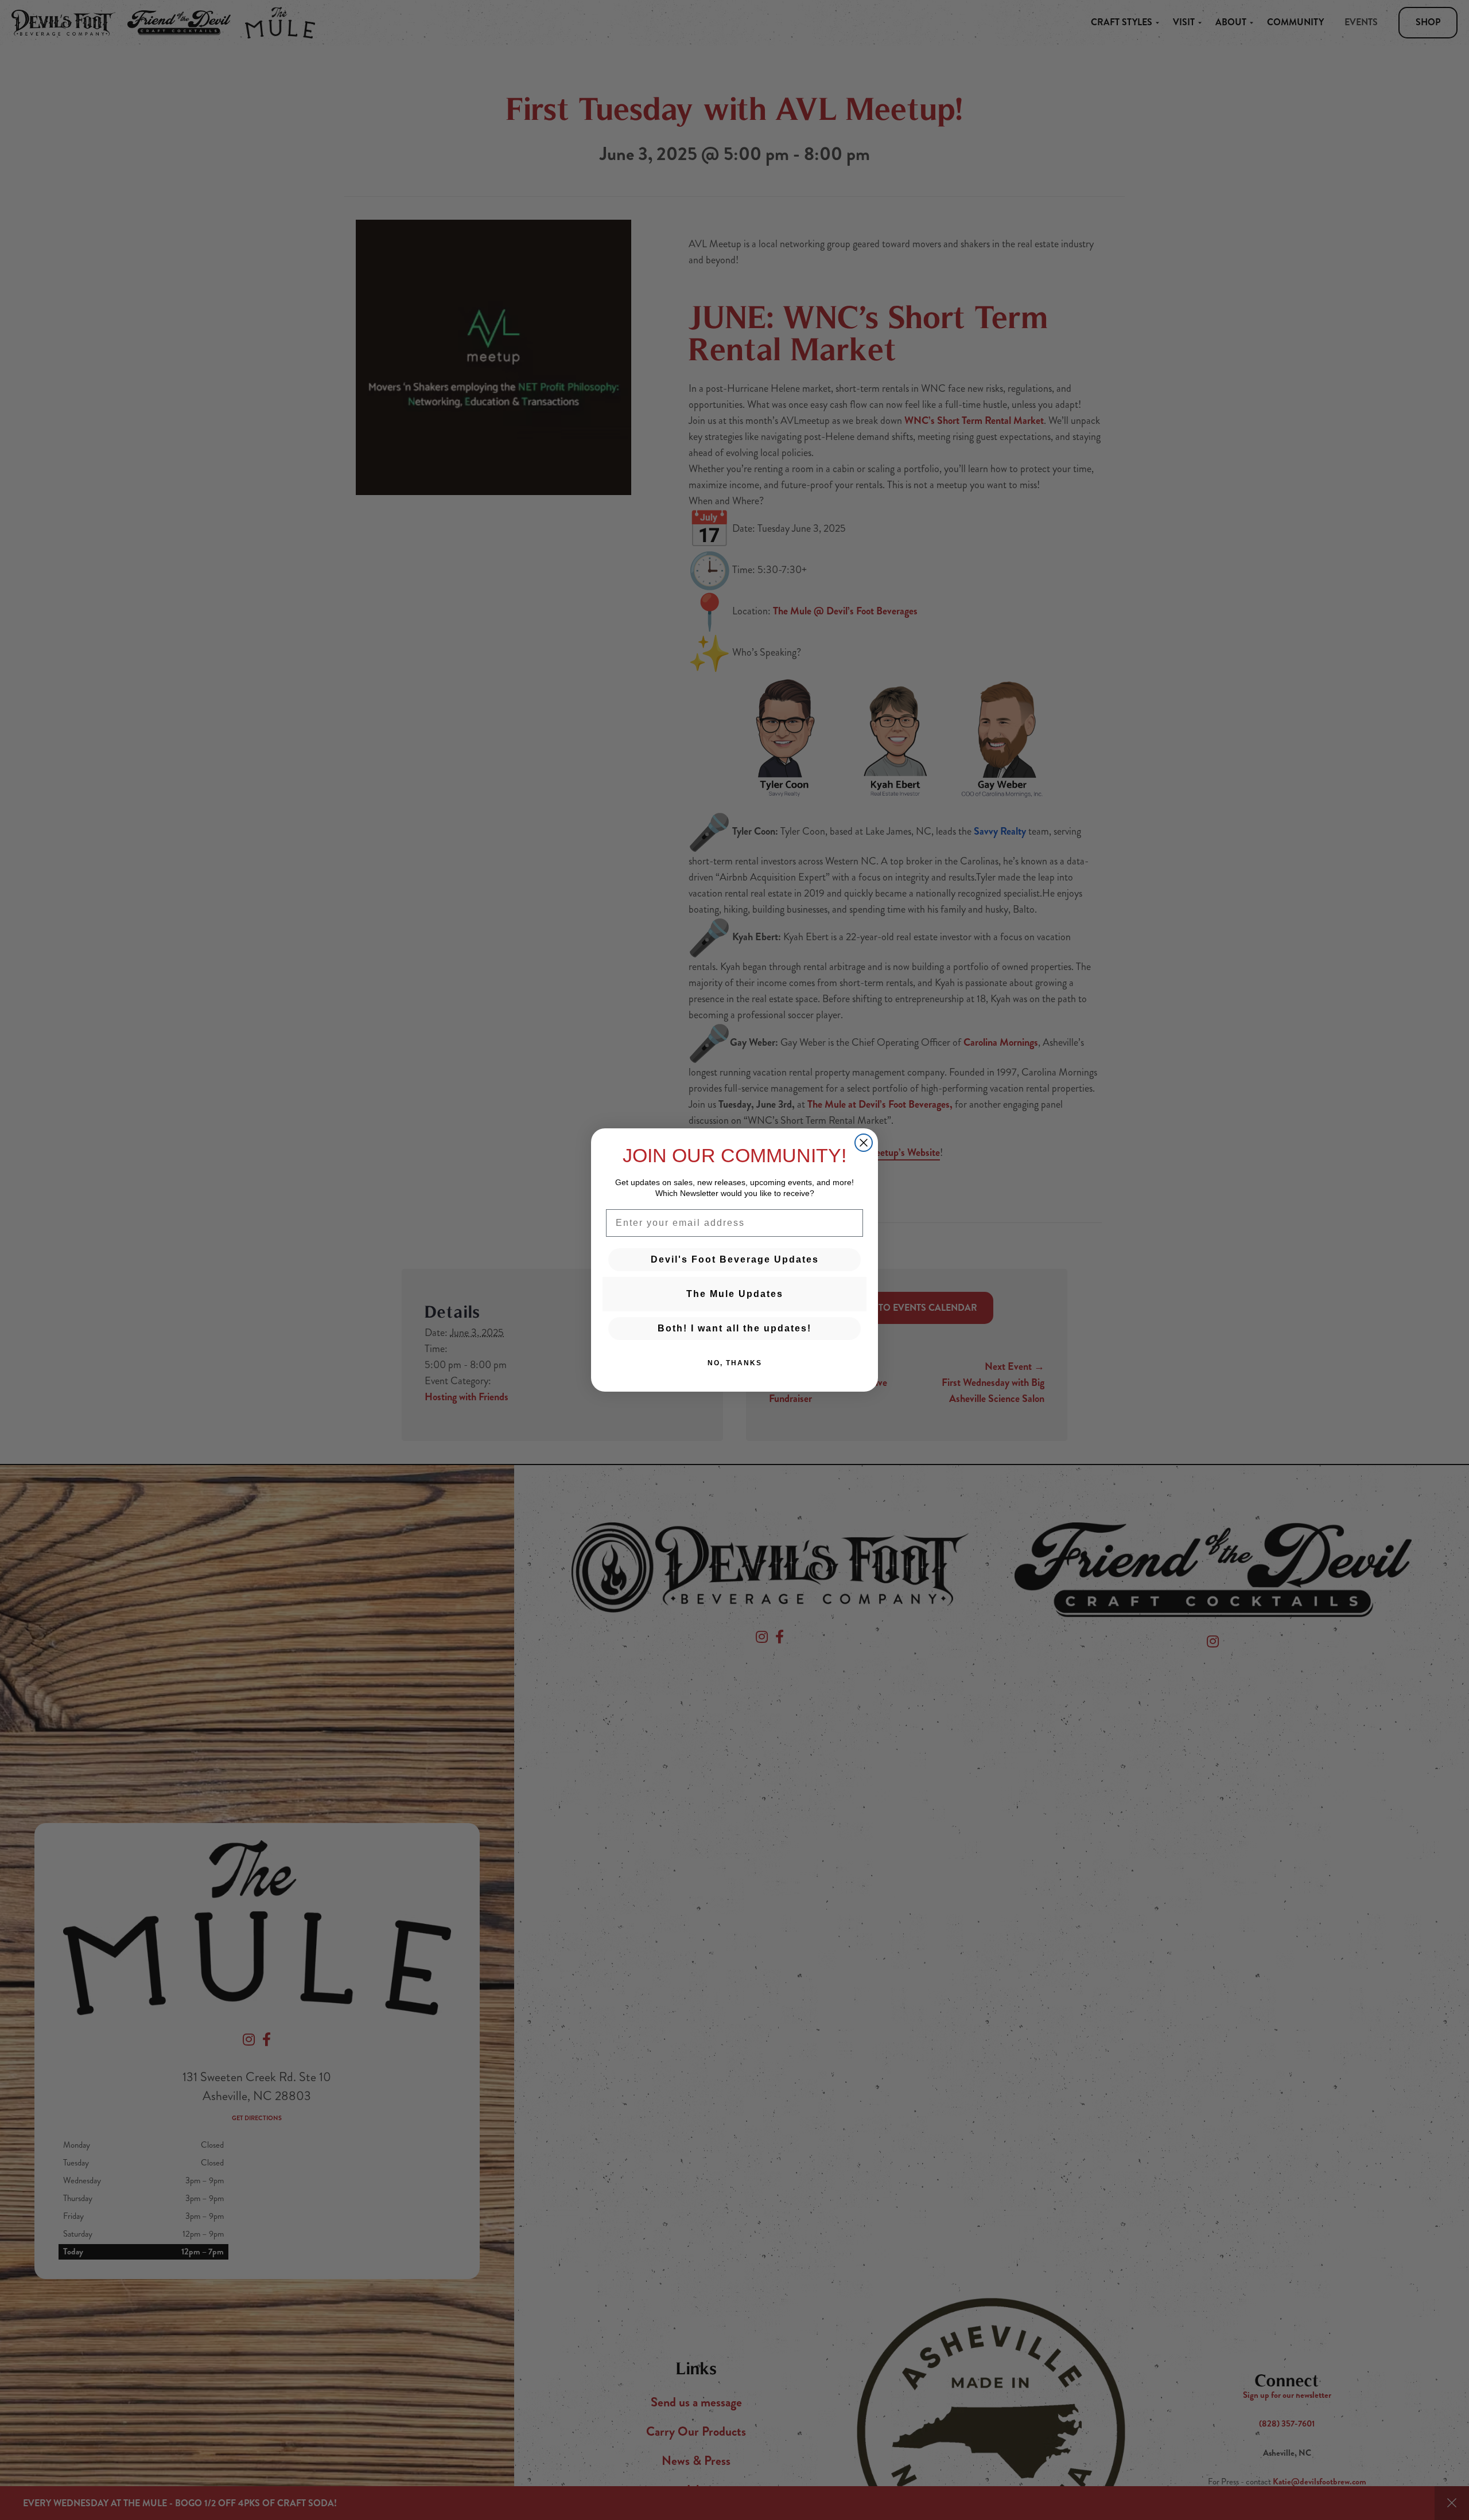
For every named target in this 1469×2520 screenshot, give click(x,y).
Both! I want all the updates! (734, 1328)
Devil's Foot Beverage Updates (735, 1259)
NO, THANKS (735, 1363)
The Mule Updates (735, 1294)
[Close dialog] (864, 1143)
